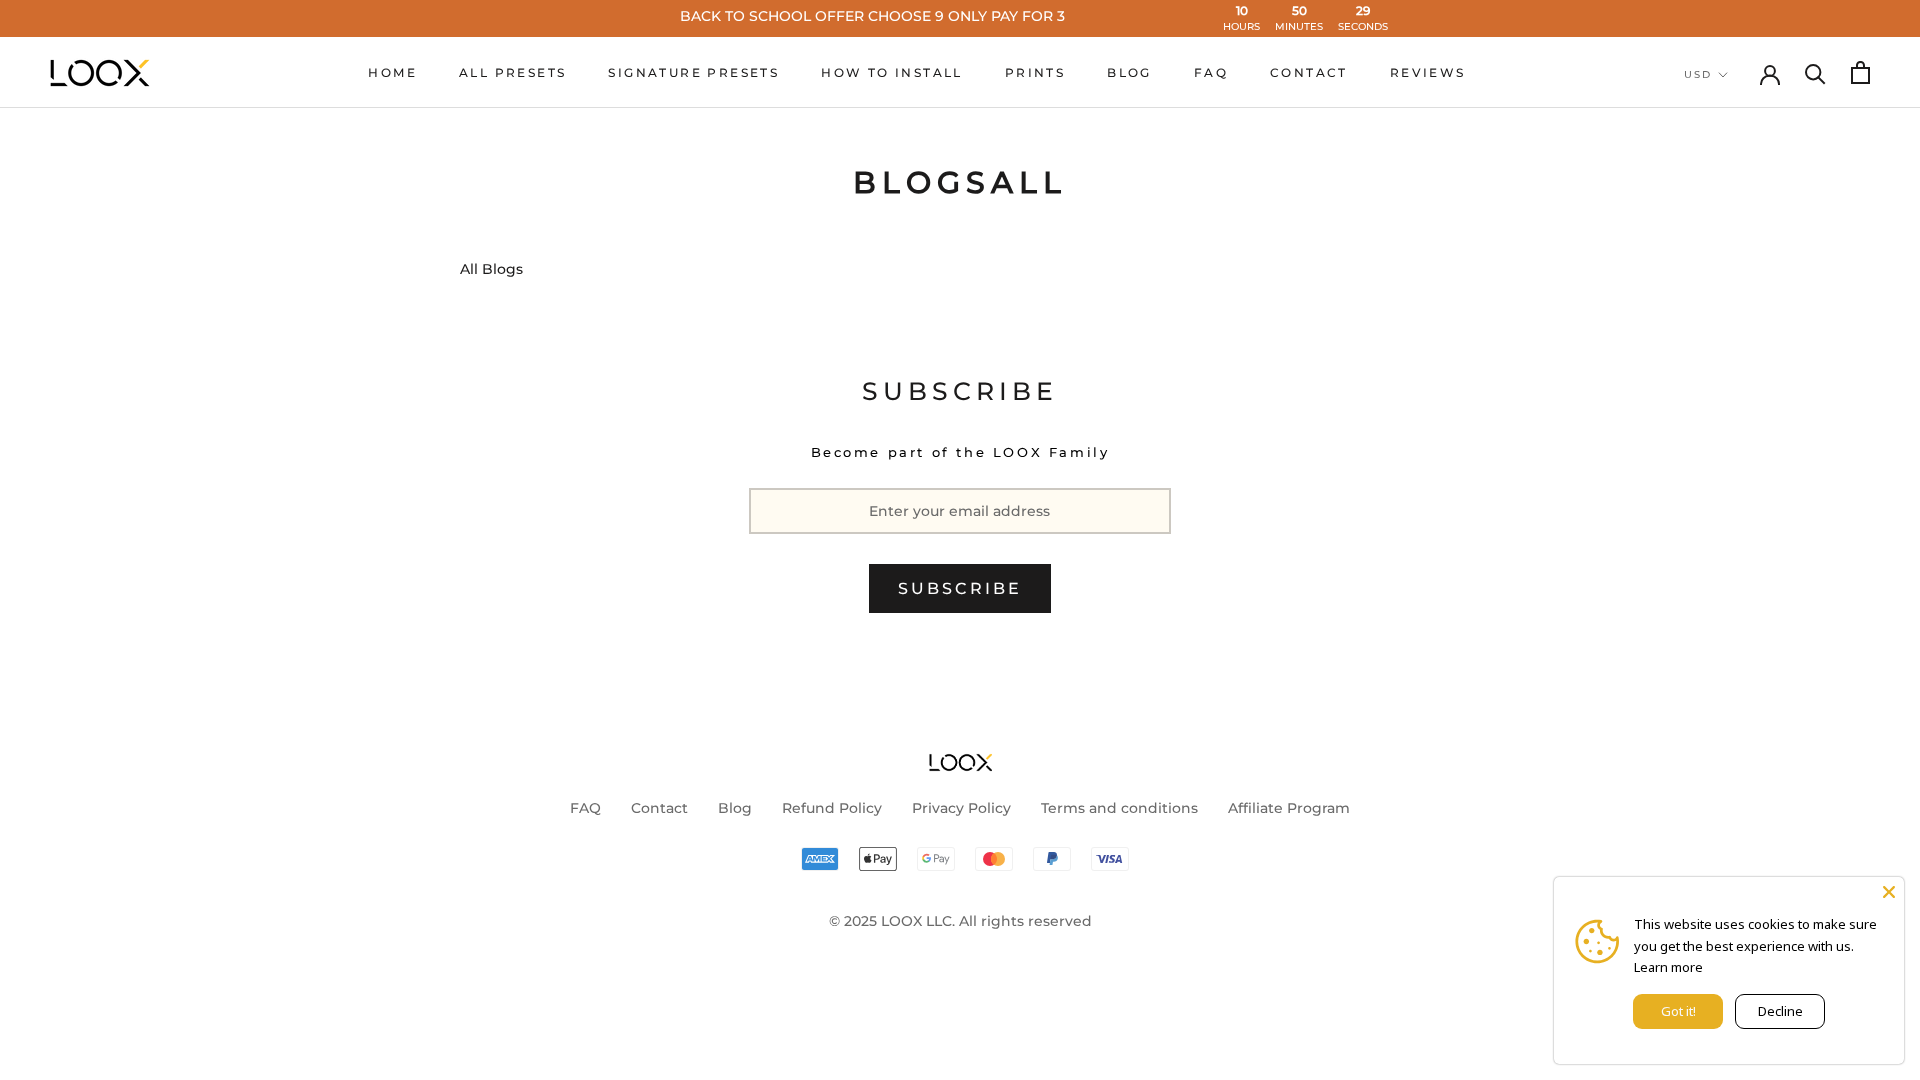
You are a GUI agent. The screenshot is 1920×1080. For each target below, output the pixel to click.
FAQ (1211, 72)
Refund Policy (832, 808)
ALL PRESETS (512, 72)
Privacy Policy (961, 808)
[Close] (1889, 892)
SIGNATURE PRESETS (693, 72)
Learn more (1668, 967)
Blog (735, 808)
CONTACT (1309, 72)
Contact (659, 808)
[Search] (1815, 72)
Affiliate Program (1289, 808)
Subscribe (960, 588)
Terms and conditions (1119, 808)
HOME (392, 72)
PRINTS (1035, 72)
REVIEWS (1428, 72)
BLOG (1129, 72)
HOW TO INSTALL (892, 72)
